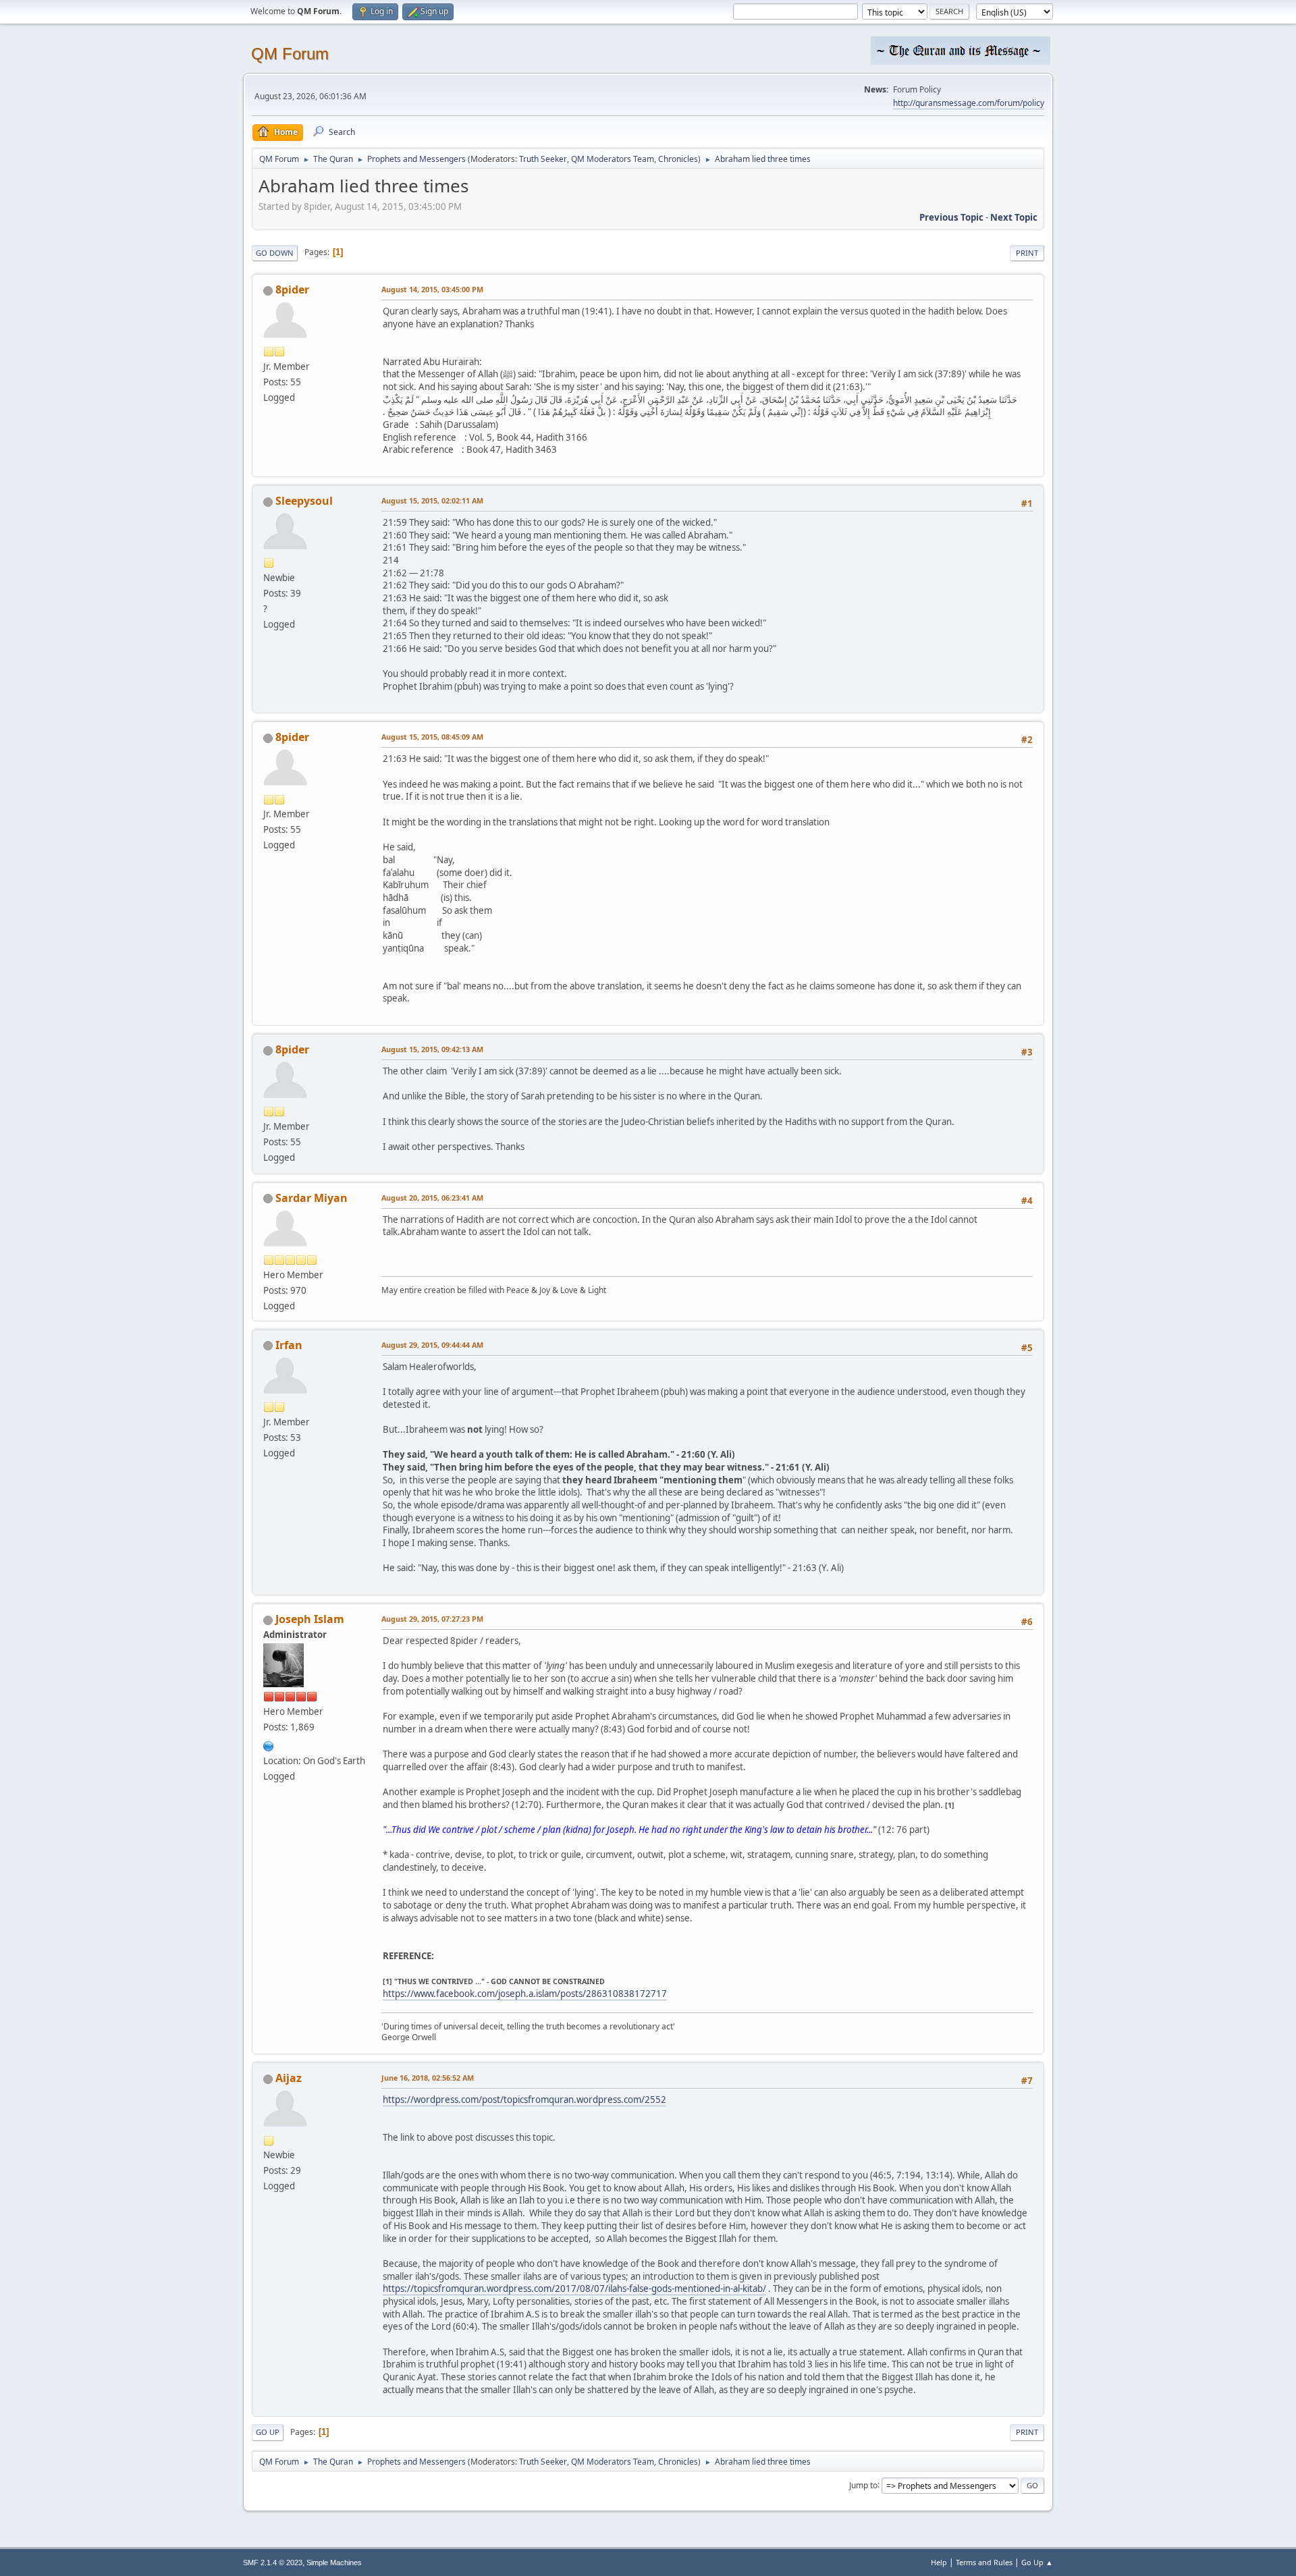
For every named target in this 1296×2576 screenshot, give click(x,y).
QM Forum (290, 54)
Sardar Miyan (312, 1198)
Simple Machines (334, 2563)
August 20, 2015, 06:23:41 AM (432, 1198)
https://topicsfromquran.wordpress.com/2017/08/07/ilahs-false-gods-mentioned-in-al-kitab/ (574, 2289)
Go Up (268, 2432)
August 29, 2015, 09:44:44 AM (432, 1345)
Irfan (289, 1345)
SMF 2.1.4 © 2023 (273, 2563)
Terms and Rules (984, 2562)
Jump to (863, 2485)
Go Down (275, 253)
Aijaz (289, 2078)
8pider (292, 290)
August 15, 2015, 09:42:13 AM (432, 1049)
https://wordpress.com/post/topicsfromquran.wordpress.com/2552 (524, 2100)
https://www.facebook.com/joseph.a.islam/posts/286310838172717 (525, 1994)
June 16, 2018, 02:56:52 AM (428, 2078)
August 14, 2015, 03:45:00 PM (432, 289)
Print (1027, 253)
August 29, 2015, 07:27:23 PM (432, 1619)
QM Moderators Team (613, 159)
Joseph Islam (310, 1619)
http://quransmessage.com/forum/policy (969, 103)
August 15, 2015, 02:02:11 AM (432, 500)
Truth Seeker (543, 159)
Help (939, 2562)
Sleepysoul (304, 501)
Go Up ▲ (1037, 2562)
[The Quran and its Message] (269, 1745)
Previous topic (951, 217)
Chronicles (678, 159)
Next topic (1014, 217)
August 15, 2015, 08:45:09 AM (432, 737)
